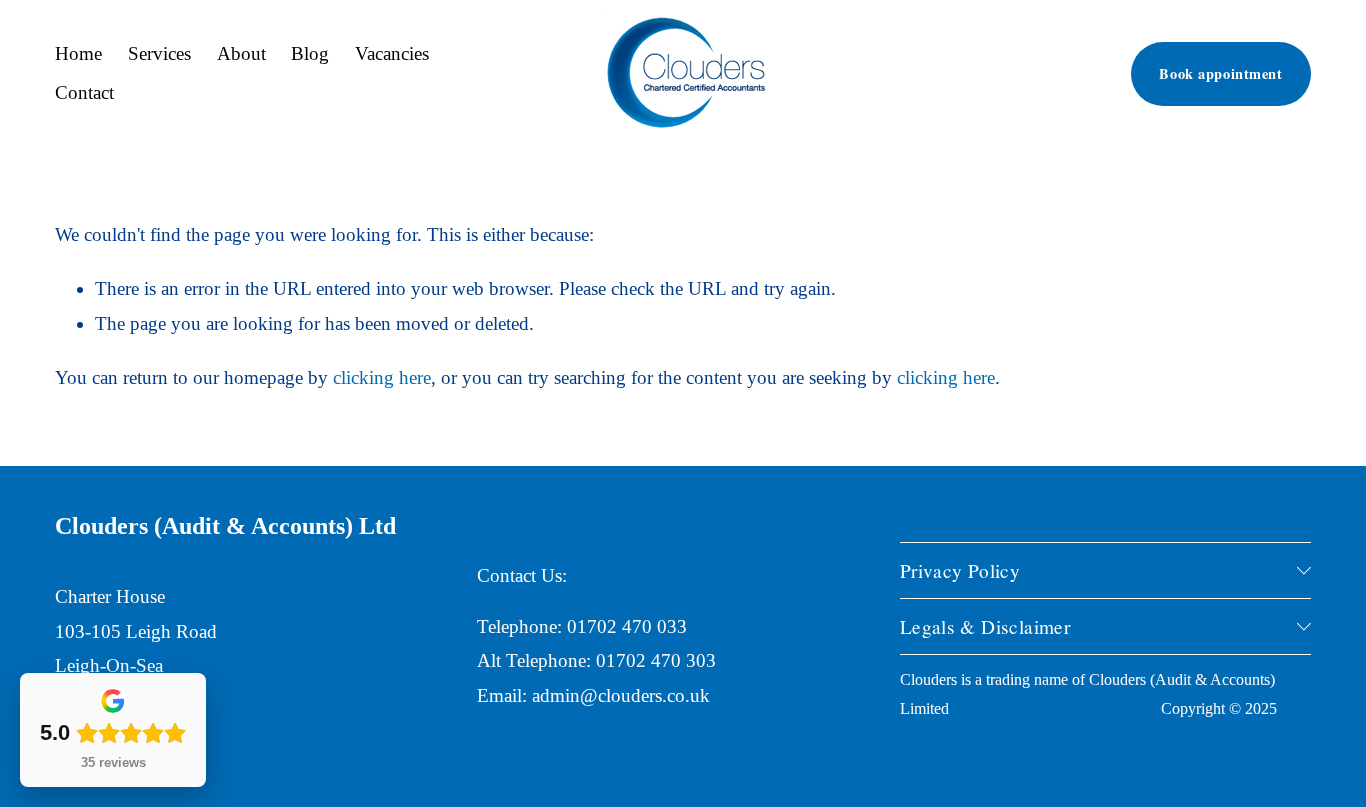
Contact (84, 92)
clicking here (382, 377)
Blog (310, 53)
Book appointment (1220, 73)
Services (159, 53)
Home (78, 53)
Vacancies (392, 53)
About (241, 53)
